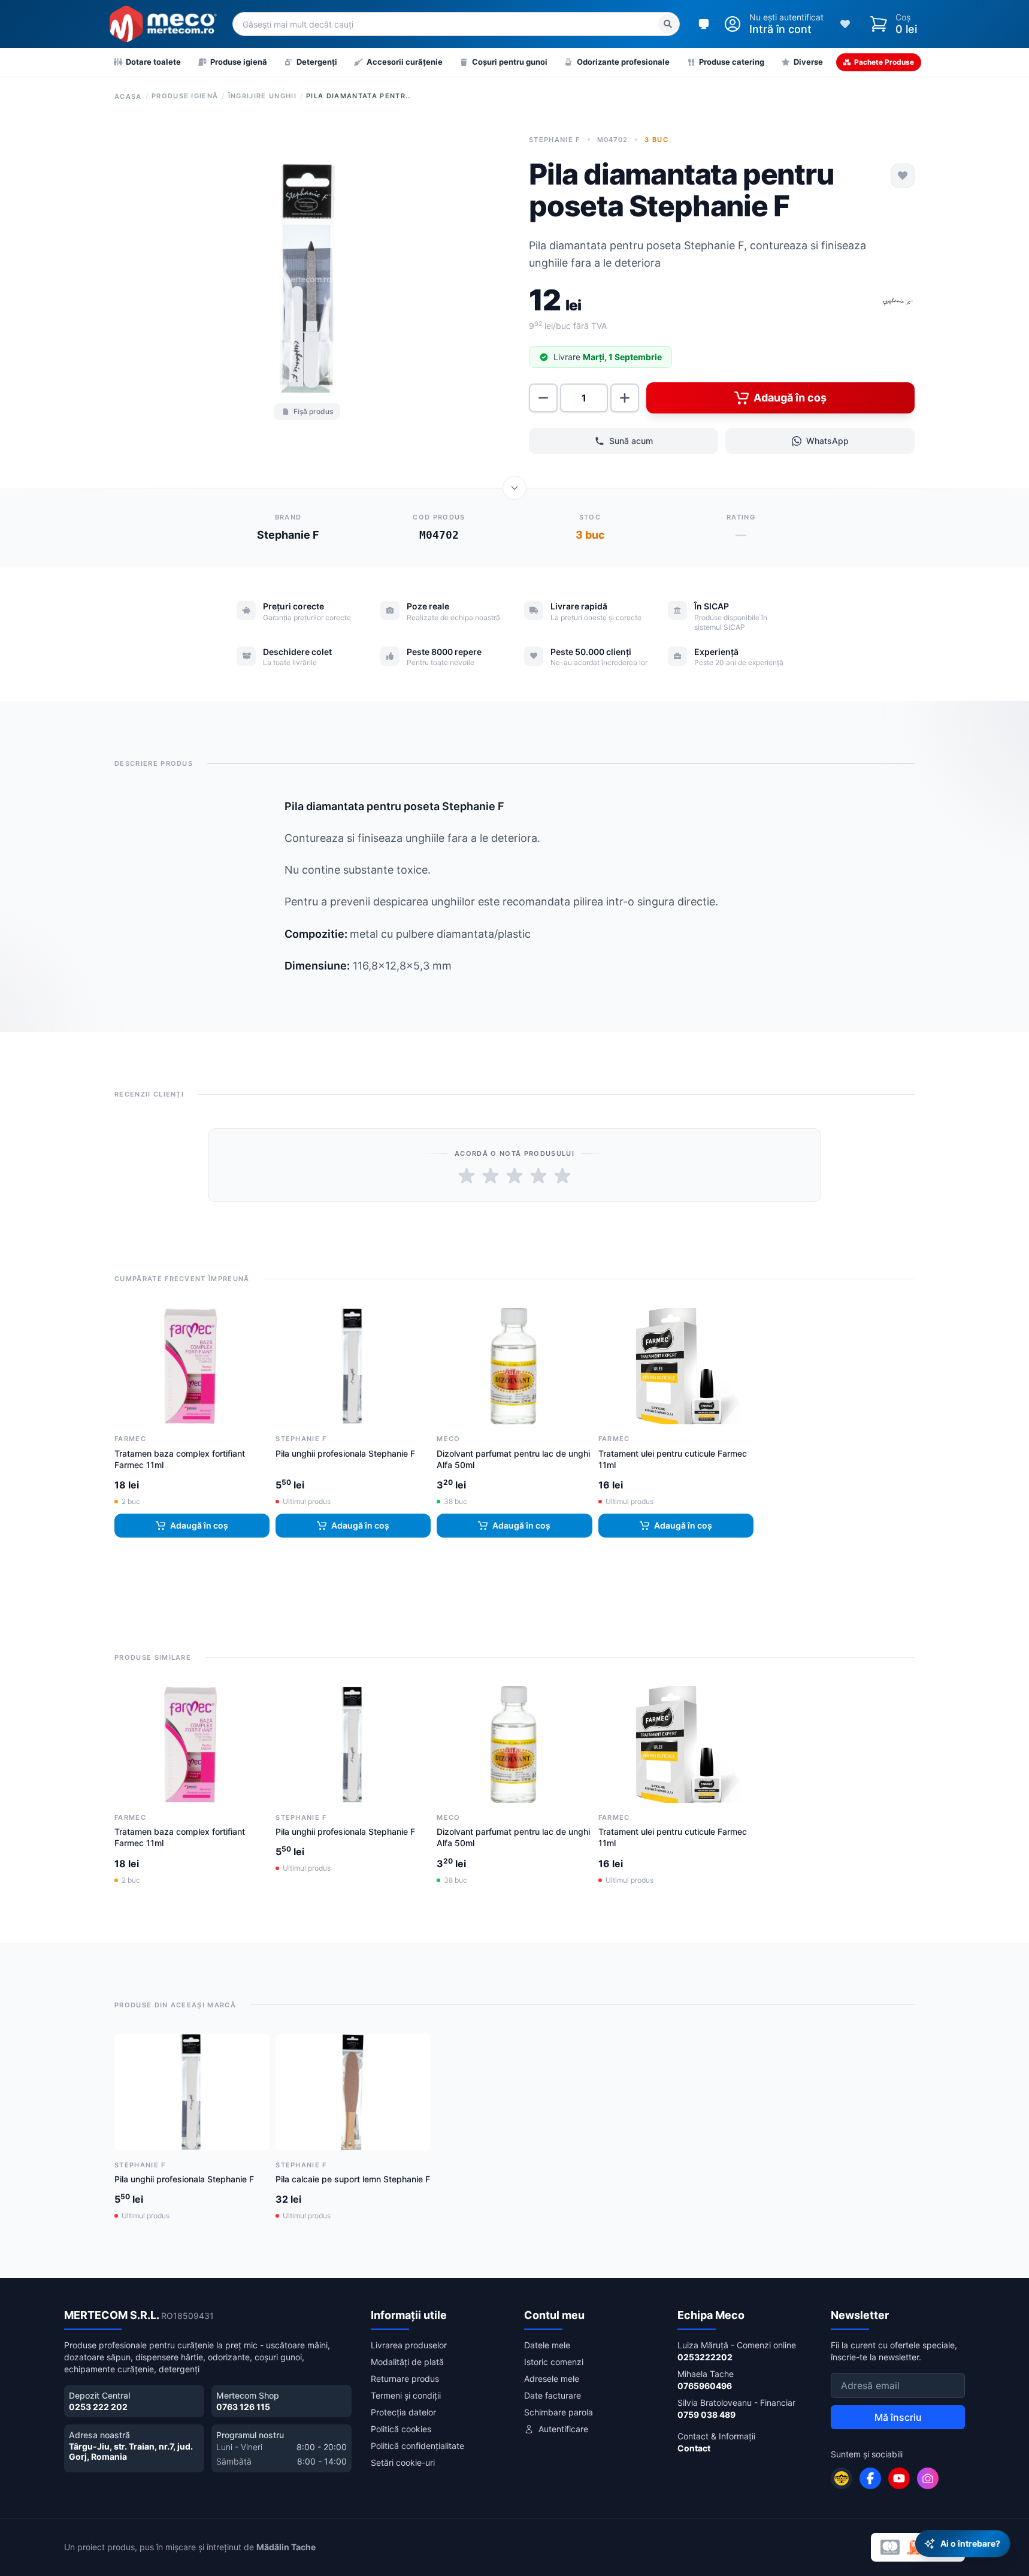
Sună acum (631, 441)
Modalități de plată (407, 2362)
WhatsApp (827, 441)
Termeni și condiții (406, 2395)
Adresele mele (552, 2379)
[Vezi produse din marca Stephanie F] (898, 303)
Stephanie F (555, 140)
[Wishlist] (845, 24)
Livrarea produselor (409, 2345)
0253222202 (705, 2357)
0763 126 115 (243, 2407)
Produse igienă (185, 96)
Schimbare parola (559, 2412)
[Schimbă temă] (704, 24)
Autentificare (563, 2429)
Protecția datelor (403, 2412)
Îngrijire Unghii (262, 96)
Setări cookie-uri (403, 2462)
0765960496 (705, 2386)
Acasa (128, 96)
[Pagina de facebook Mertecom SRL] (870, 2478)
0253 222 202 (98, 2407)
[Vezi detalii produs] (514, 488)
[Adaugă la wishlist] (903, 176)
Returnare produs (405, 2379)
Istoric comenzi (554, 2362)
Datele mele (547, 2345)
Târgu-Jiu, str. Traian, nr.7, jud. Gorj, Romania (131, 2452)
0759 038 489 (706, 2415)
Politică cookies (401, 2429)
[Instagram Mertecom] (928, 2478)
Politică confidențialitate (417, 2446)
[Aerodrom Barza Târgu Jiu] (842, 2478)
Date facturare (553, 2395)
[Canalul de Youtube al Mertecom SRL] (899, 2478)
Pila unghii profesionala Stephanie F (345, 1453)
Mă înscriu (898, 2417)
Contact (694, 2448)
